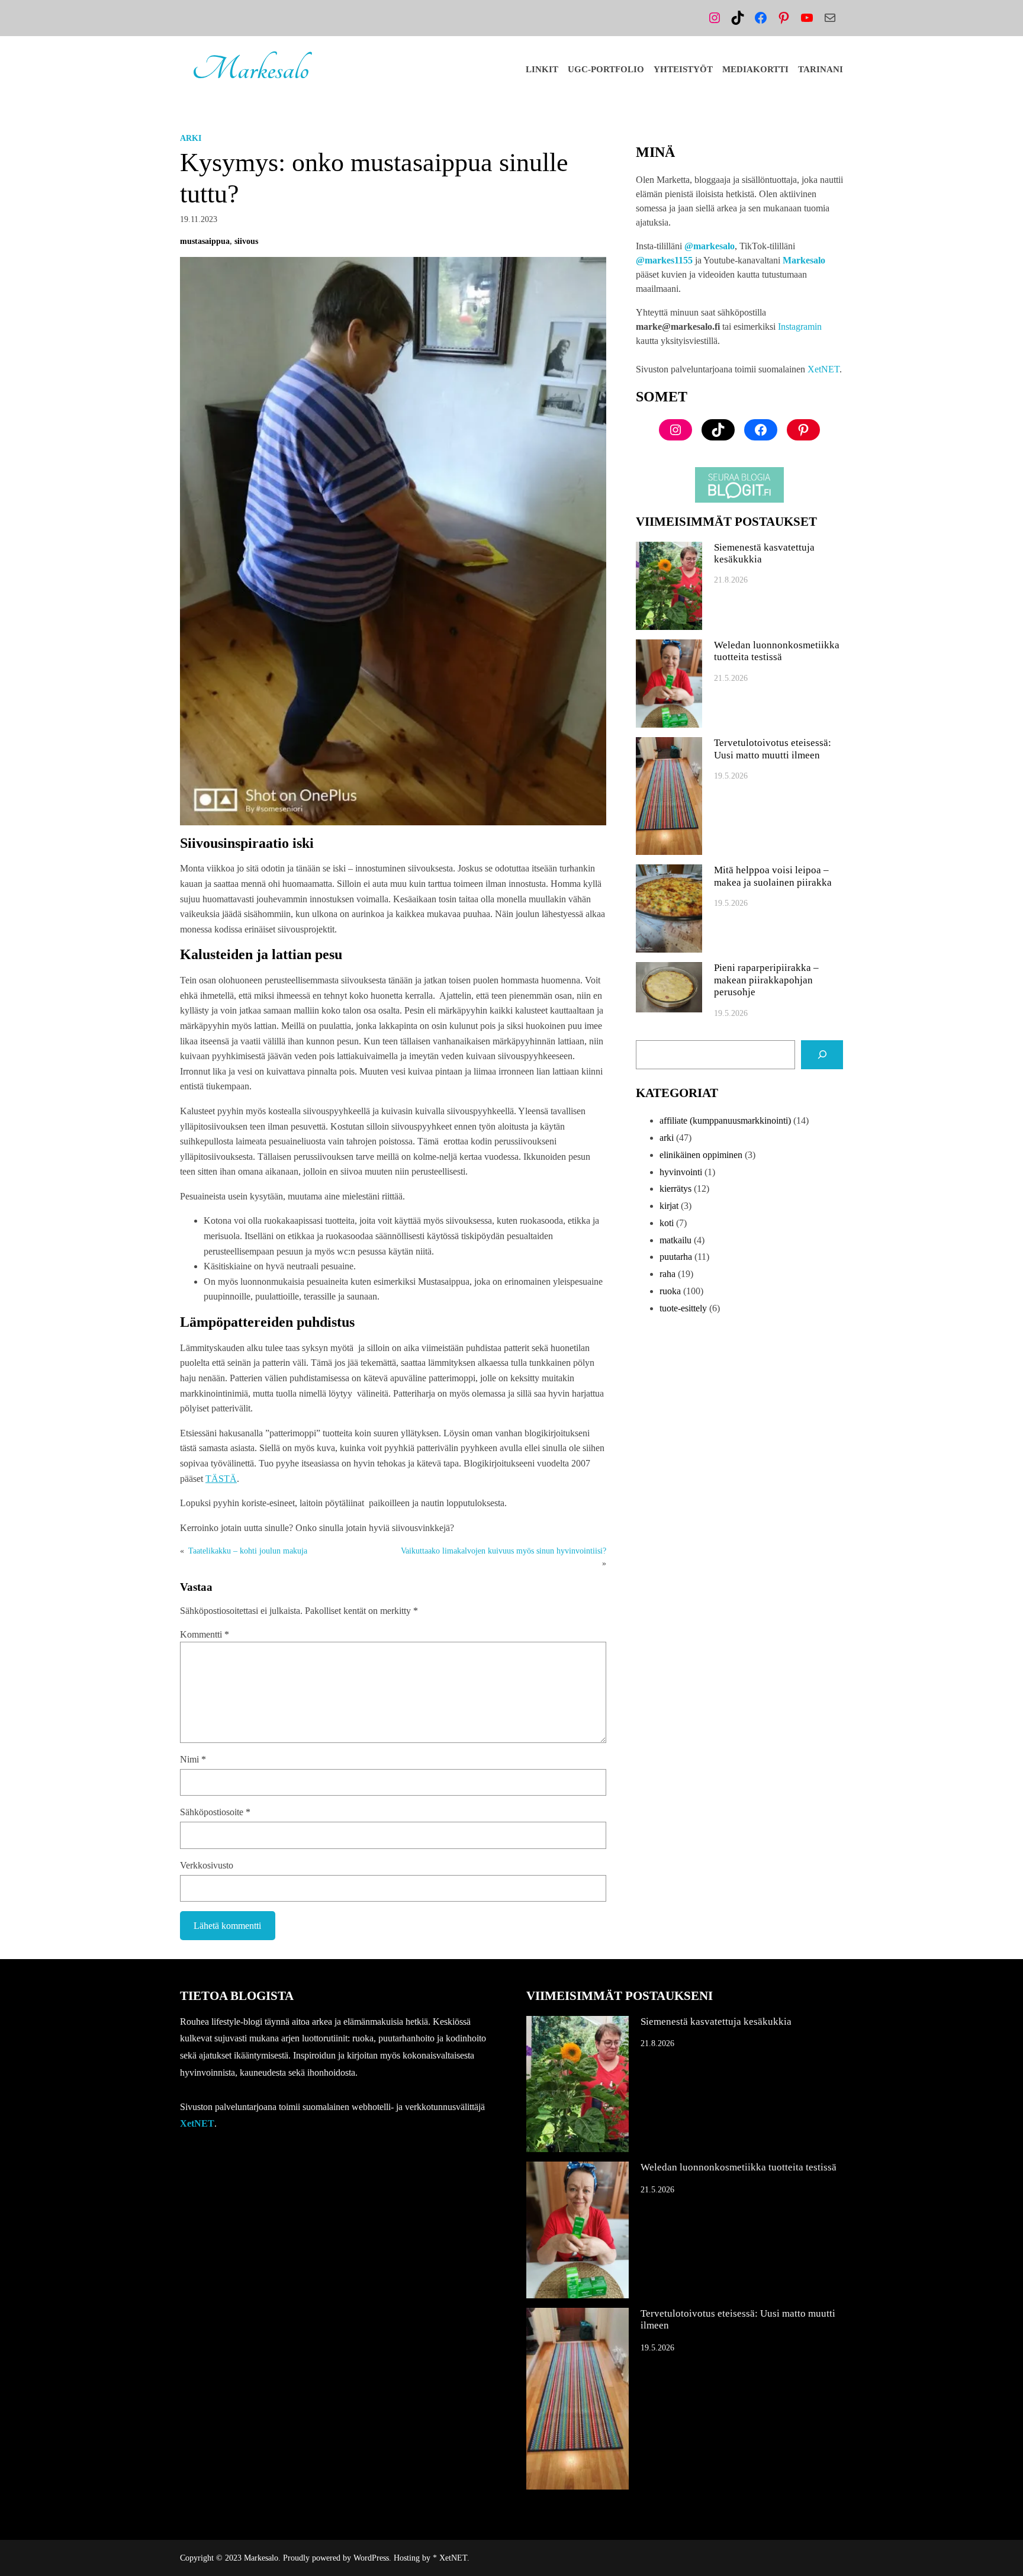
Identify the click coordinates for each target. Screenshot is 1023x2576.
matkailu (675, 1240)
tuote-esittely (683, 1308)
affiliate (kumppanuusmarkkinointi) (725, 1120)
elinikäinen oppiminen (701, 1155)
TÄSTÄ (221, 1479)
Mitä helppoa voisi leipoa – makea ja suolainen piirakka (773, 876)
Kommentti (205, 1634)
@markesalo (710, 246)
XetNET (823, 369)
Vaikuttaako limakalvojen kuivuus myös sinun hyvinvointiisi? (504, 1551)
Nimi (193, 1759)
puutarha (676, 1257)
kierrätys (675, 1189)
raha (667, 1274)
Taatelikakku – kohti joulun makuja (248, 1551)
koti (667, 1223)
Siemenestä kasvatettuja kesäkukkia (764, 553)
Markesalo (250, 69)
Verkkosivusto (207, 1865)
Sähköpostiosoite (215, 1812)
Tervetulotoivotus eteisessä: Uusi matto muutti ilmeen (773, 749)
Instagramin (800, 327)
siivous (246, 241)
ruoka (670, 1291)
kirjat (669, 1206)
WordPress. (372, 2558)
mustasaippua (205, 241)
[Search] (822, 1055)
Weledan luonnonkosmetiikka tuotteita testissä (777, 651)
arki (191, 138)
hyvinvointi (681, 1172)
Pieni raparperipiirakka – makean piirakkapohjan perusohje (766, 980)
